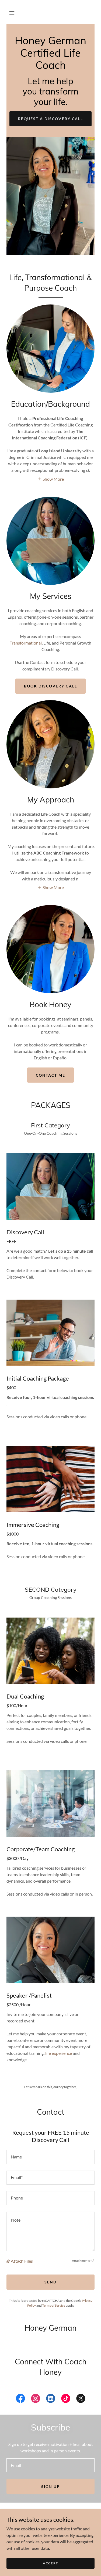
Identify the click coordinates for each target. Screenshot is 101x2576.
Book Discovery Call (50, 686)
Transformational (26, 643)
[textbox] (50, 2157)
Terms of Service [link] (54, 2305)
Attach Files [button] (22, 2261)
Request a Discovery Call (50, 119)
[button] (12, 13)
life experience (59, 2053)
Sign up (50, 2487)
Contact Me (50, 1075)
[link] (50, 67)
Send (50, 2282)
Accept (50, 2563)
